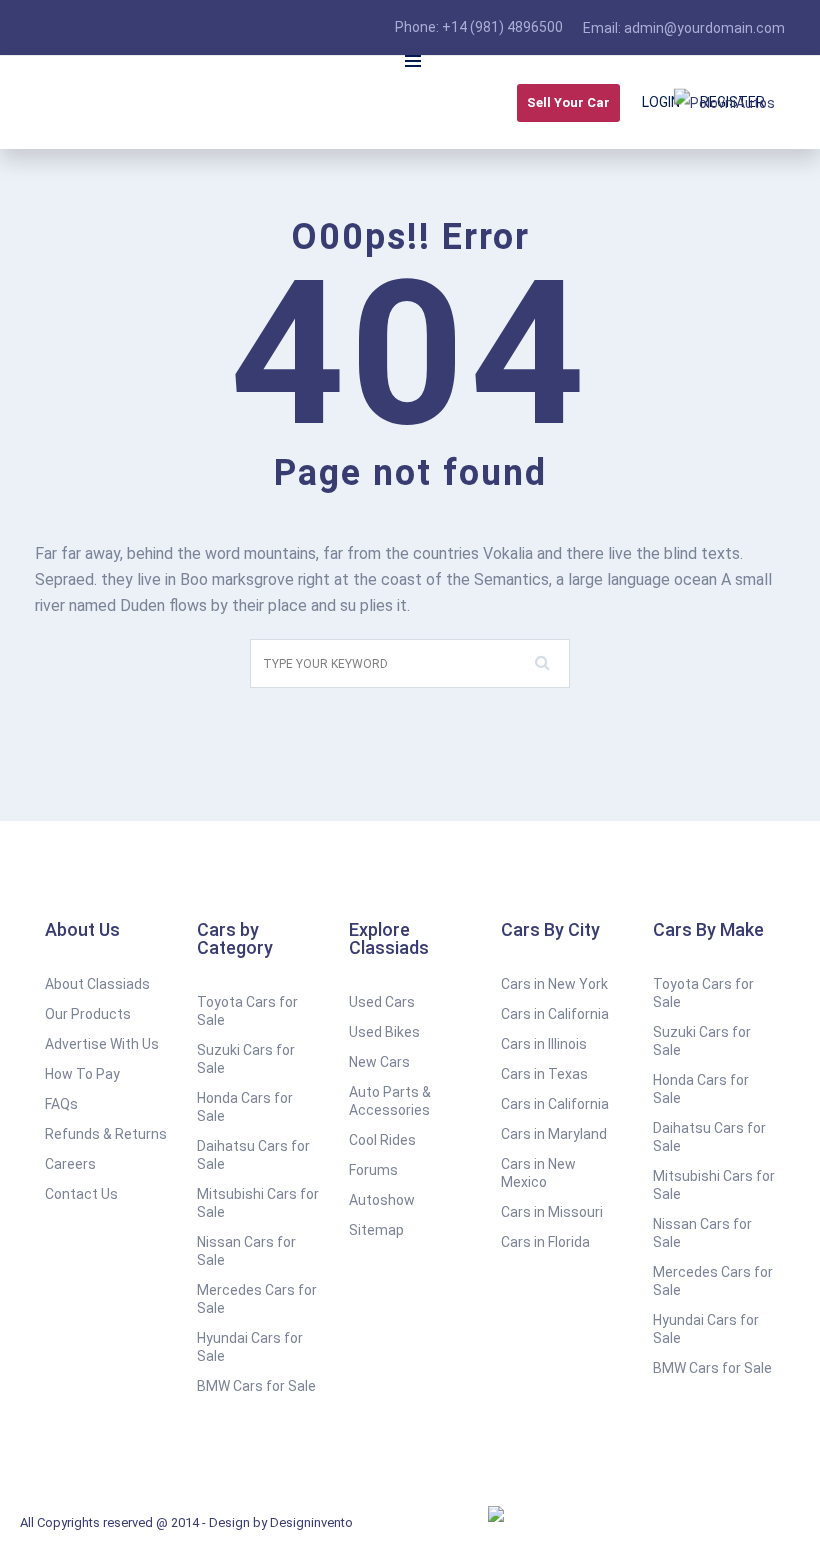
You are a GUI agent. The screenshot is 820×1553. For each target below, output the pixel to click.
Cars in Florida (545, 1242)
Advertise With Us (102, 1044)
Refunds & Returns (106, 1134)
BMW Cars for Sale (256, 1386)
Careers (70, 1164)
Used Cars (382, 1002)
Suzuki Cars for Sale (246, 1059)
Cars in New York (554, 984)
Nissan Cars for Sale (246, 1251)
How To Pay (82, 1074)
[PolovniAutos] (724, 102)
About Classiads (97, 984)
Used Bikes (384, 1032)
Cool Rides (382, 1140)
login (661, 102)
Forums (373, 1170)
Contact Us (81, 1194)
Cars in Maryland (554, 1134)
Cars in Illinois (544, 1044)
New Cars (379, 1062)
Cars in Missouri (552, 1212)
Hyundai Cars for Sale (250, 1347)
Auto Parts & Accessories (390, 1101)
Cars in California (555, 1014)
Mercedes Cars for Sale (257, 1299)
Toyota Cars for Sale (247, 1011)
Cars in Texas (544, 1074)
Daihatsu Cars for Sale (253, 1155)
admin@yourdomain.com (704, 28)
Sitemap (376, 1230)
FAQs (61, 1104)
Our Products (88, 1014)
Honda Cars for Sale (245, 1107)
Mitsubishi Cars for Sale (258, 1203)
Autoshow (382, 1200)
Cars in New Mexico (538, 1173)
